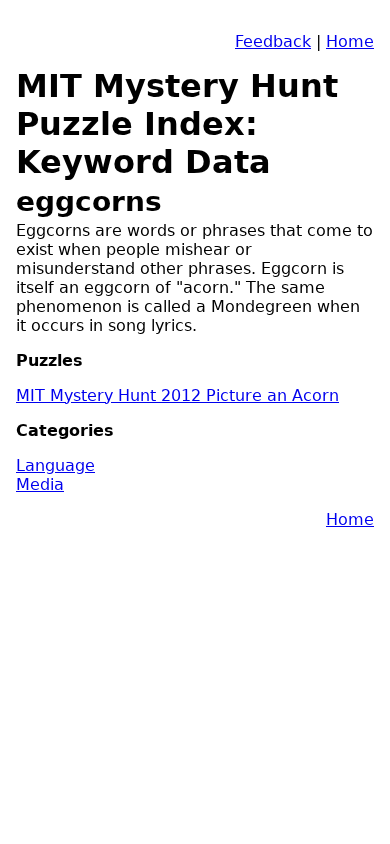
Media (40, 484)
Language (55, 465)
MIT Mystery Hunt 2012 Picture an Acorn (177, 395)
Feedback (273, 41)
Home (350, 41)
